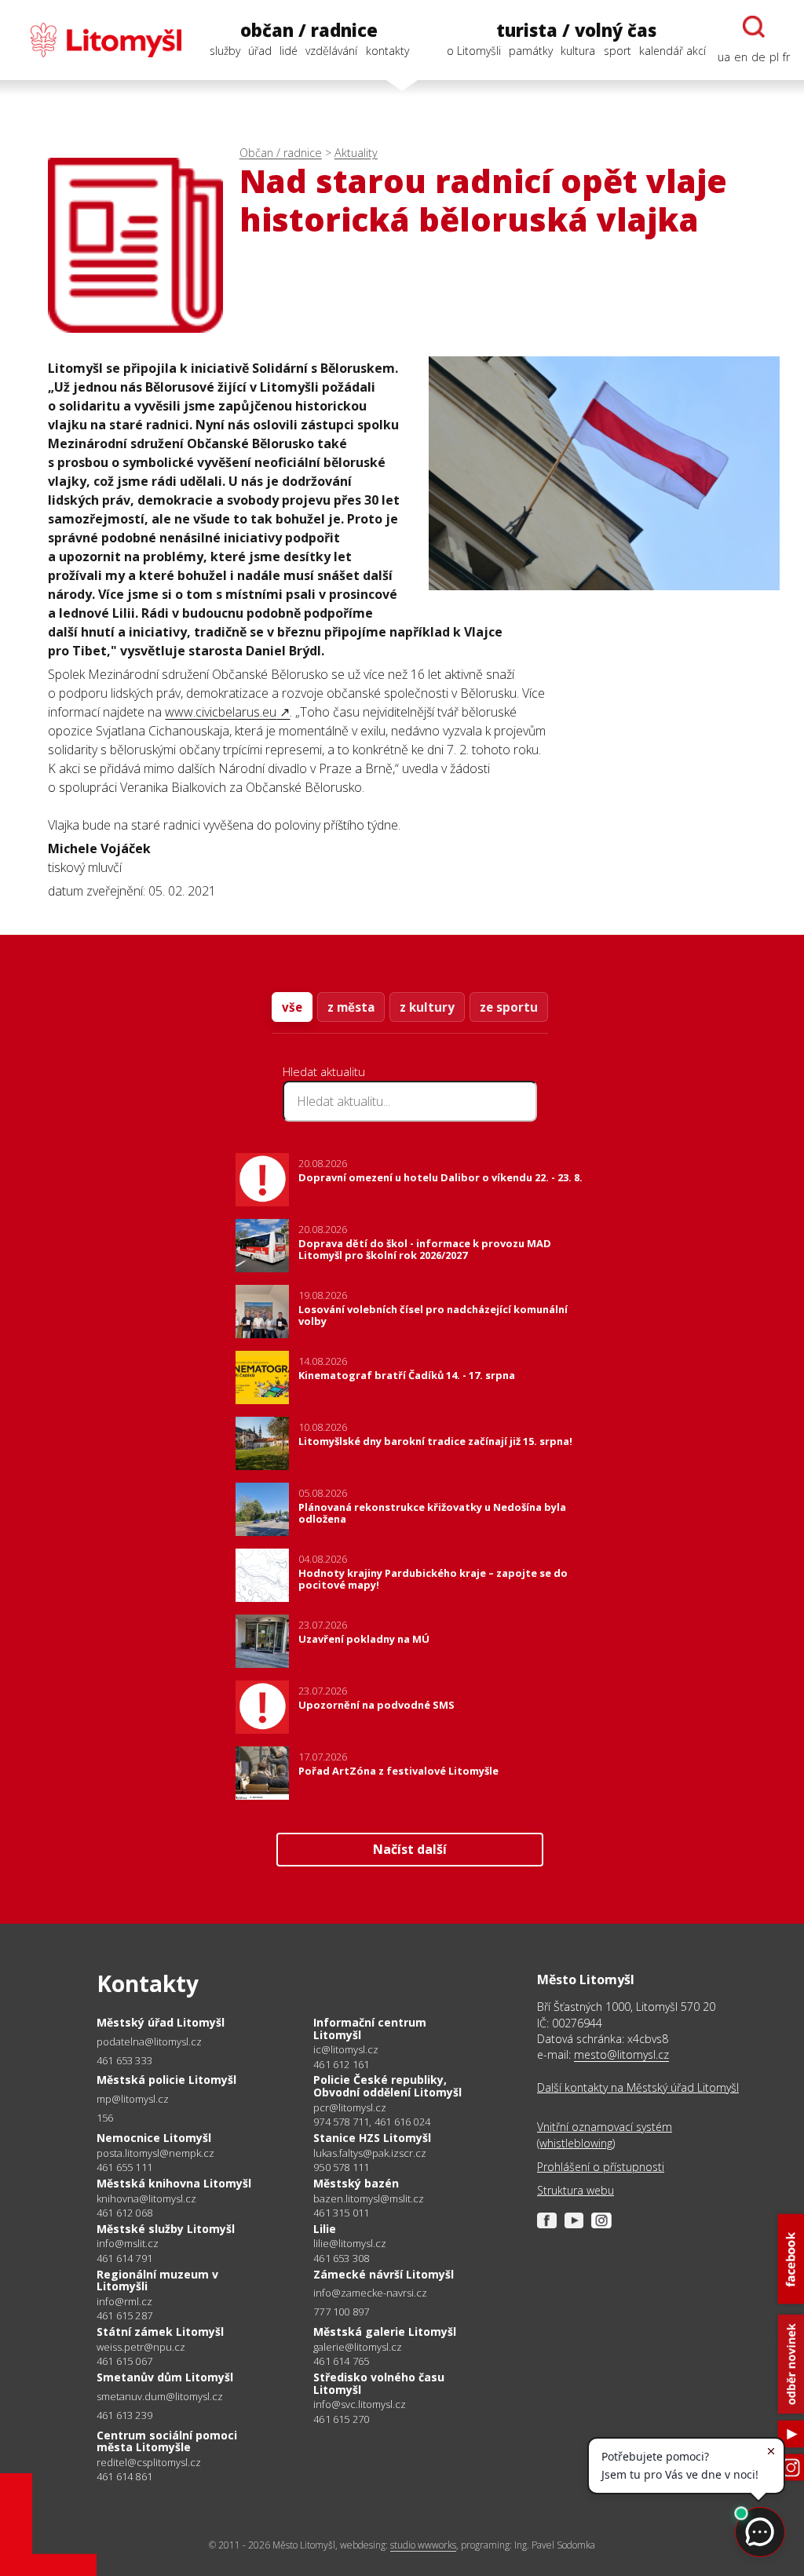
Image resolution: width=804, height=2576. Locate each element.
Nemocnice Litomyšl (154, 2138)
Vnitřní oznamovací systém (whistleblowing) (605, 2135)
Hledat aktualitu (324, 1071)
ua (724, 57)
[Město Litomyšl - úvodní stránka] (98, 40)
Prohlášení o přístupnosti (601, 2167)
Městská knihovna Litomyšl (174, 2183)
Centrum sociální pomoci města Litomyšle (167, 2441)
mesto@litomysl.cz (621, 2054)
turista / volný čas (576, 30)
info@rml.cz (124, 2302)
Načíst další (410, 1849)
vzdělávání (331, 51)
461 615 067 (124, 2361)
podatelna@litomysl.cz (149, 2042)
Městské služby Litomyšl (166, 2229)
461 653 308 (341, 2258)
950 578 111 (341, 2167)
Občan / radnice (281, 153)
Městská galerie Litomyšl (385, 2332)
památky (531, 51)
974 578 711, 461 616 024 (372, 2122)
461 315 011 (341, 2213)
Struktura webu (576, 2190)
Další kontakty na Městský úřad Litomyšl (638, 2087)
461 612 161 (341, 2064)
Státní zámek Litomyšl (160, 2332)
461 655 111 (124, 2167)
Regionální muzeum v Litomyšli (157, 2280)
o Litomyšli (474, 51)
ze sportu (509, 1007)
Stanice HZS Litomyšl (372, 2138)
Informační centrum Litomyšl (370, 2029)
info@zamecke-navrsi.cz (370, 2293)
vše (292, 1007)
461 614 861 (124, 2476)
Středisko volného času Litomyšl (379, 2383)
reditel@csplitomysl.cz (149, 2463)
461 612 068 (124, 2213)
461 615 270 (341, 2419)
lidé (289, 51)
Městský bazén (356, 2183)
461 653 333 (124, 2060)
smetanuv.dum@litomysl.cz (160, 2397)
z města (351, 1007)
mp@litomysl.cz (133, 2099)
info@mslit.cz (128, 2244)
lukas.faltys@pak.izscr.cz (370, 2153)
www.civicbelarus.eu (221, 712)
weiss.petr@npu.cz (141, 2347)
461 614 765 (341, 2361)
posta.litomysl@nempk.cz (155, 2153)
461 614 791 (124, 2258)
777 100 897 (341, 2311)
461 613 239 (124, 2415)
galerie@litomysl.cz (358, 2347)
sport (618, 51)
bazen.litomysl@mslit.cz (369, 2199)
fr (786, 57)
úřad (260, 51)
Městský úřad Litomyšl (161, 2022)
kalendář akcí (672, 51)
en (741, 57)
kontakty (387, 51)
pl (774, 57)
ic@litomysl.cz (346, 2050)
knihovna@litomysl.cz (146, 2199)
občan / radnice (309, 30)
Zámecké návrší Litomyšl (384, 2274)
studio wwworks (423, 2545)
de (758, 57)
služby (225, 51)
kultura (578, 51)
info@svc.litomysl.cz (360, 2405)
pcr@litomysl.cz (350, 2108)
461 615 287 (124, 2315)
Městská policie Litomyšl (166, 2080)
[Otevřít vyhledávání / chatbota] (754, 27)
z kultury (427, 1007)
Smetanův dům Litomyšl (165, 2377)
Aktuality (356, 153)
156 (105, 2118)
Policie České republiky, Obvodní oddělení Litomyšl (387, 2086)
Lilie (325, 2229)
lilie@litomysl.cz (350, 2244)
